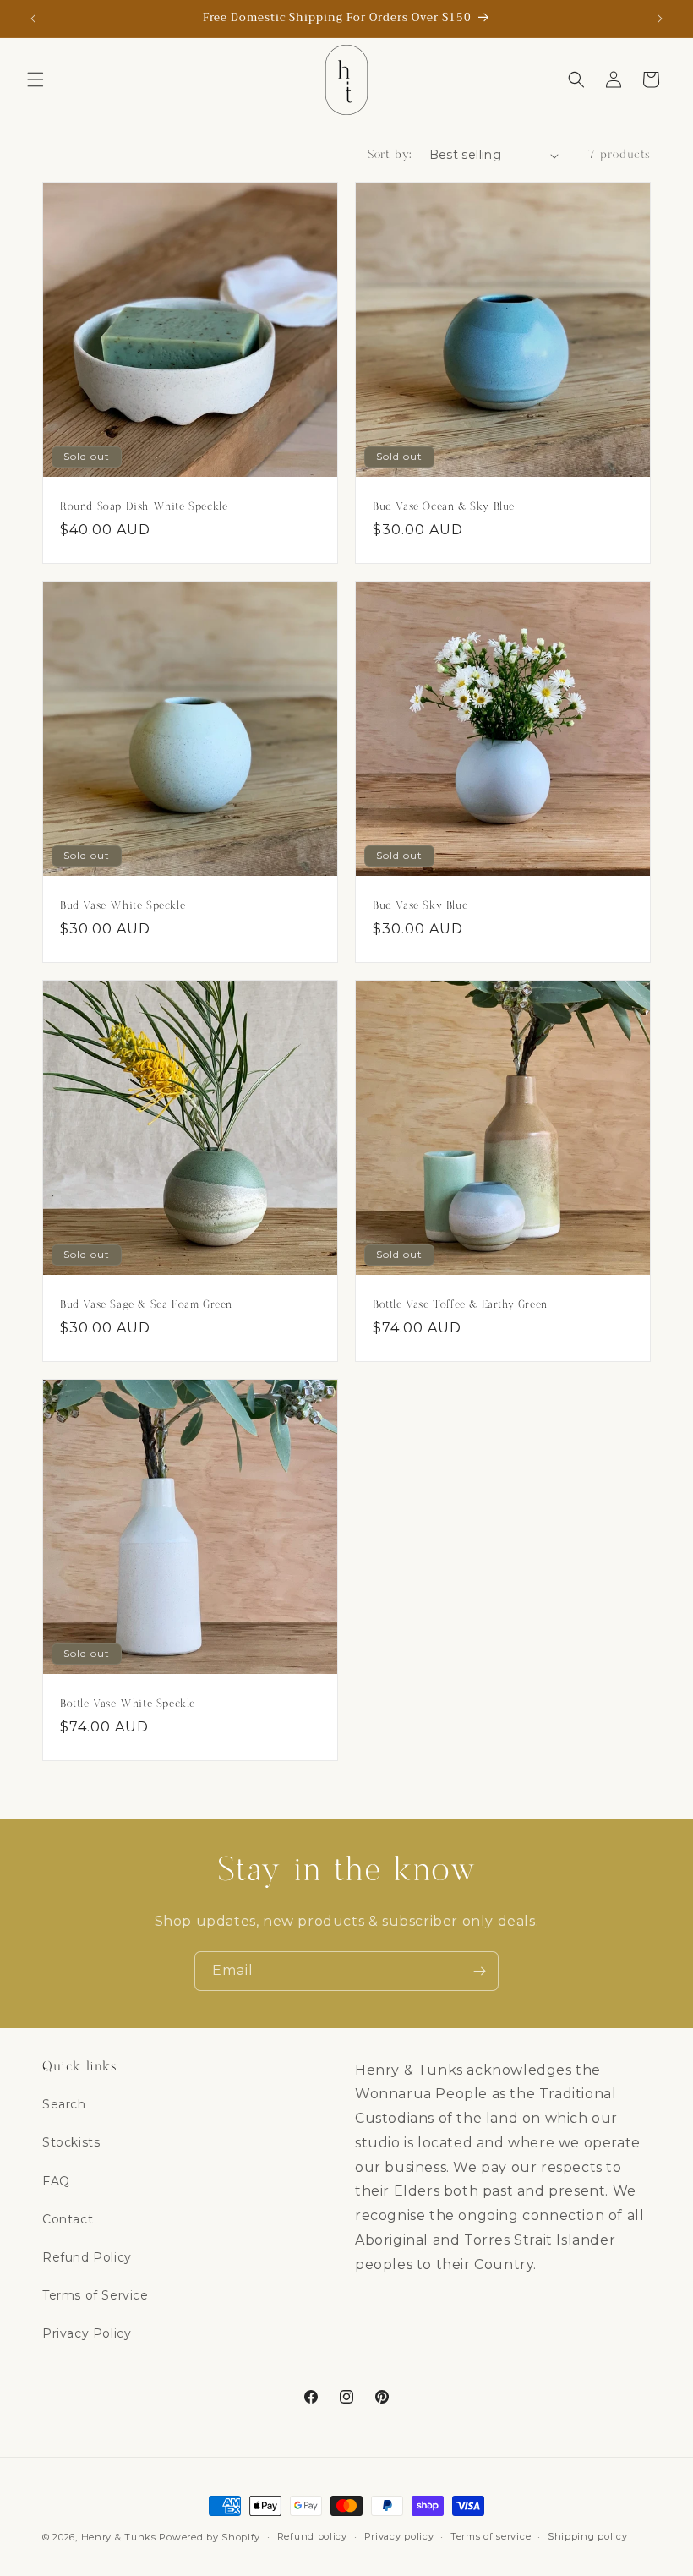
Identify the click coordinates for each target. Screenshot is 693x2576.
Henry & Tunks (119, 2537)
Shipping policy (588, 2536)
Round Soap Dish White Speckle (144, 506)
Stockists (71, 2142)
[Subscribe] (479, 1971)
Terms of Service (95, 2295)
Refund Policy (87, 2257)
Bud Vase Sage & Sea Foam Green (146, 1304)
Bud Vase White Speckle (123, 905)
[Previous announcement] (33, 19)
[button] (35, 79)
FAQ (56, 2181)
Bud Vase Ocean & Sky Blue (444, 506)
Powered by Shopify (210, 2537)
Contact (68, 2219)
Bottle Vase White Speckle (128, 1704)
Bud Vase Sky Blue (420, 905)
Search (64, 2104)
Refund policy (312, 2536)
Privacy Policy (87, 2333)
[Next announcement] (660, 19)
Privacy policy (399, 2536)
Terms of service (491, 2536)
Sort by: (390, 155)
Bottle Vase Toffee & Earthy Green (460, 1304)
